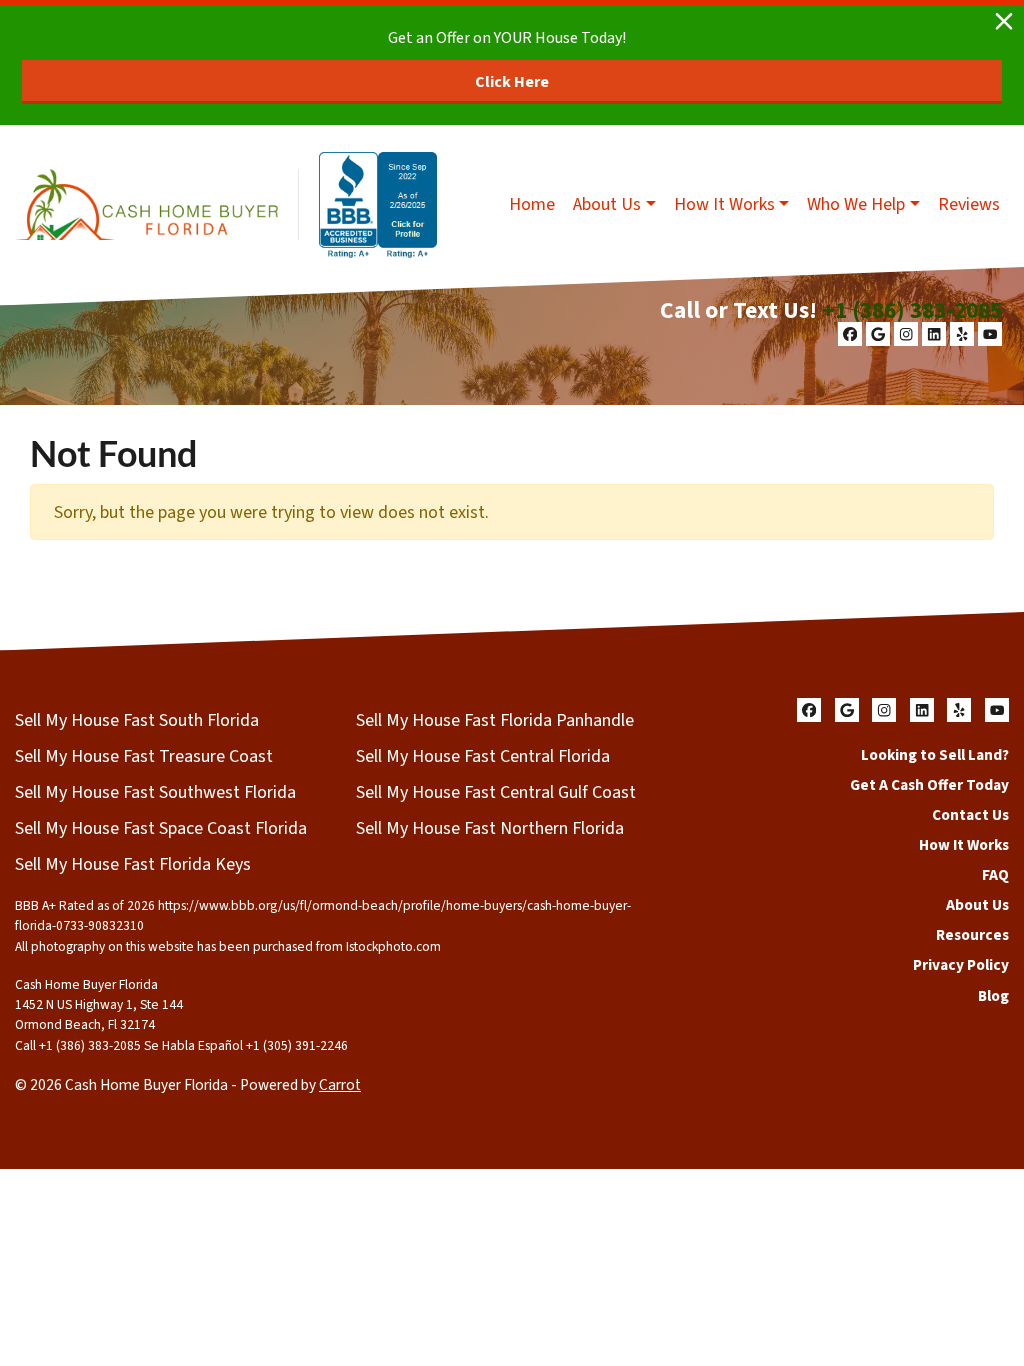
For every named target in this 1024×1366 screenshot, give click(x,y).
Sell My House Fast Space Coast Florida (161, 828)
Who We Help (856, 204)
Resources (972, 935)
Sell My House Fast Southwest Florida (155, 792)
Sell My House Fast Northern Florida (490, 828)
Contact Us (970, 815)
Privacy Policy (961, 965)
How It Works (724, 204)
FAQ (995, 875)
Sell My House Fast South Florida (137, 720)
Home (532, 204)
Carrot (340, 1085)
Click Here (512, 82)
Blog (993, 996)
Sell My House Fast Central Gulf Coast (496, 792)
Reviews (969, 204)
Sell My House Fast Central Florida (483, 756)
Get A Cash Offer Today (929, 785)
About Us (607, 204)
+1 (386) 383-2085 (912, 310)
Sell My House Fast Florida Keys (133, 864)
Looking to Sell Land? (935, 755)
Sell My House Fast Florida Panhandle (495, 720)
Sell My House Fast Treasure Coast (144, 756)
